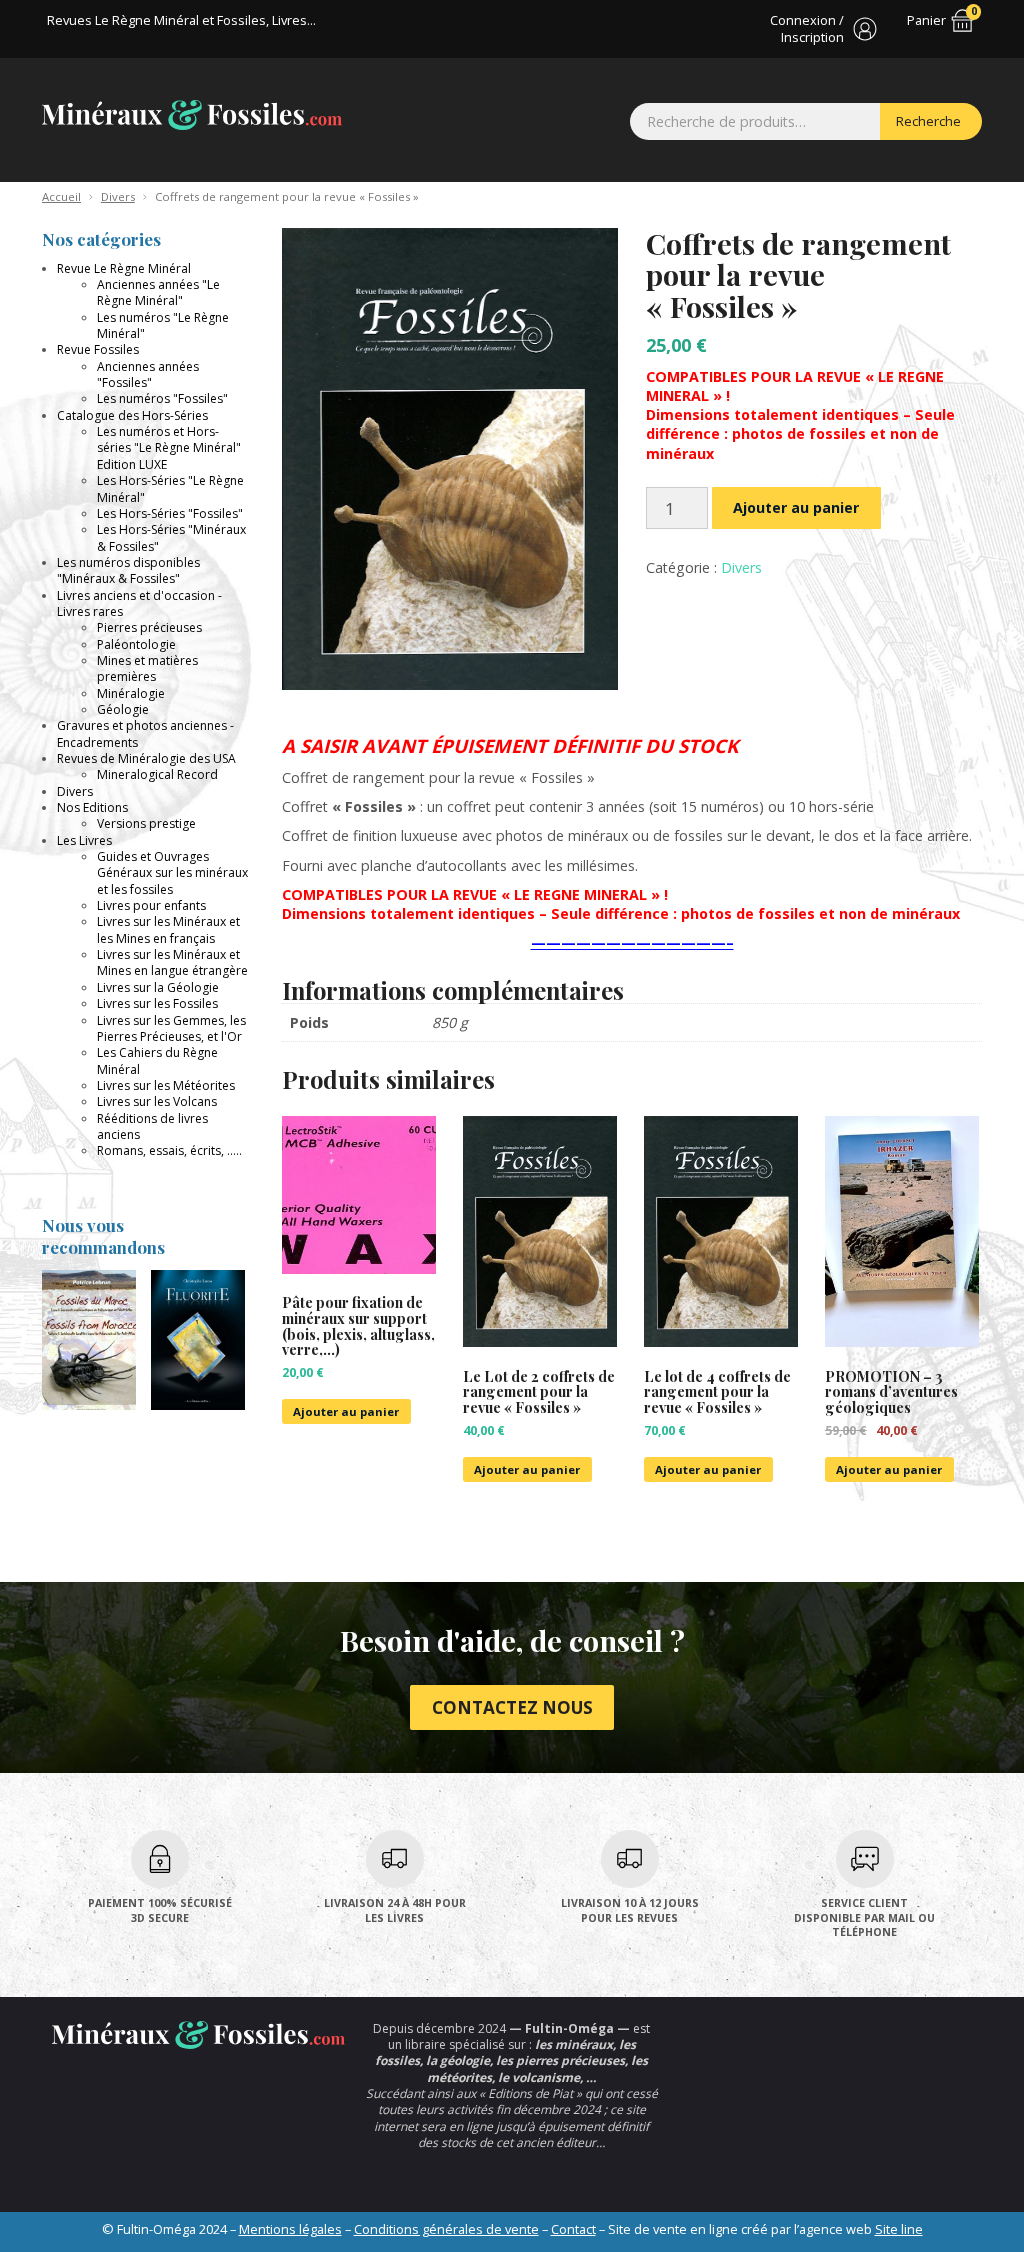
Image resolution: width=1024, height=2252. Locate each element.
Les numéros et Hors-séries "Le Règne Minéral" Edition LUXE (169, 448)
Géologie (123, 709)
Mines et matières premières (147, 668)
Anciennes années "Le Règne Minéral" (158, 292)
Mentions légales (290, 2229)
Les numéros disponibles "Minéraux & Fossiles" (128, 570)
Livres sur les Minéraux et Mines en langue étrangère (172, 962)
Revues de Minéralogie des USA (146, 758)
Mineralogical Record (157, 774)
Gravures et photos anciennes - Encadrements (145, 733)
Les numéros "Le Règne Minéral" (163, 325)
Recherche (928, 121)
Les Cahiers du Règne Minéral (157, 1060)
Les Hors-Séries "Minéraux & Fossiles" (171, 537)
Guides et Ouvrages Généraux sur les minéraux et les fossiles (172, 873)
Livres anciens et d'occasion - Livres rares (139, 603)
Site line (899, 2229)
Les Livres (84, 840)
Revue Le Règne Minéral (124, 268)
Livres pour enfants (151, 905)
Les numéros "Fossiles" (162, 398)
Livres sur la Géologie (158, 987)
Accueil (61, 196)
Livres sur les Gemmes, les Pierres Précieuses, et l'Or (171, 1028)
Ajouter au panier (796, 507)
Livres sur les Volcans (157, 1101)
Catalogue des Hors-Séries (132, 415)
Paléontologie (136, 644)
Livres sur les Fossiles (157, 1003)
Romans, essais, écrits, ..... (169, 1150)
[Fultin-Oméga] (192, 114)
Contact (573, 2229)
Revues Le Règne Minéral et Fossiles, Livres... (181, 20)
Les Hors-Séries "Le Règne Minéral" (170, 488)
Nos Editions (92, 807)
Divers (118, 196)
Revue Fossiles (98, 349)
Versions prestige (146, 823)
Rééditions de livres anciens (152, 1126)
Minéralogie (131, 693)
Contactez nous (512, 1707)
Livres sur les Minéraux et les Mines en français (168, 929)
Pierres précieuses (149, 627)
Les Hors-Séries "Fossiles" (170, 513)
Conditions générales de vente (446, 2229)
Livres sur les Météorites (166, 1085)
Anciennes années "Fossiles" (148, 374)
